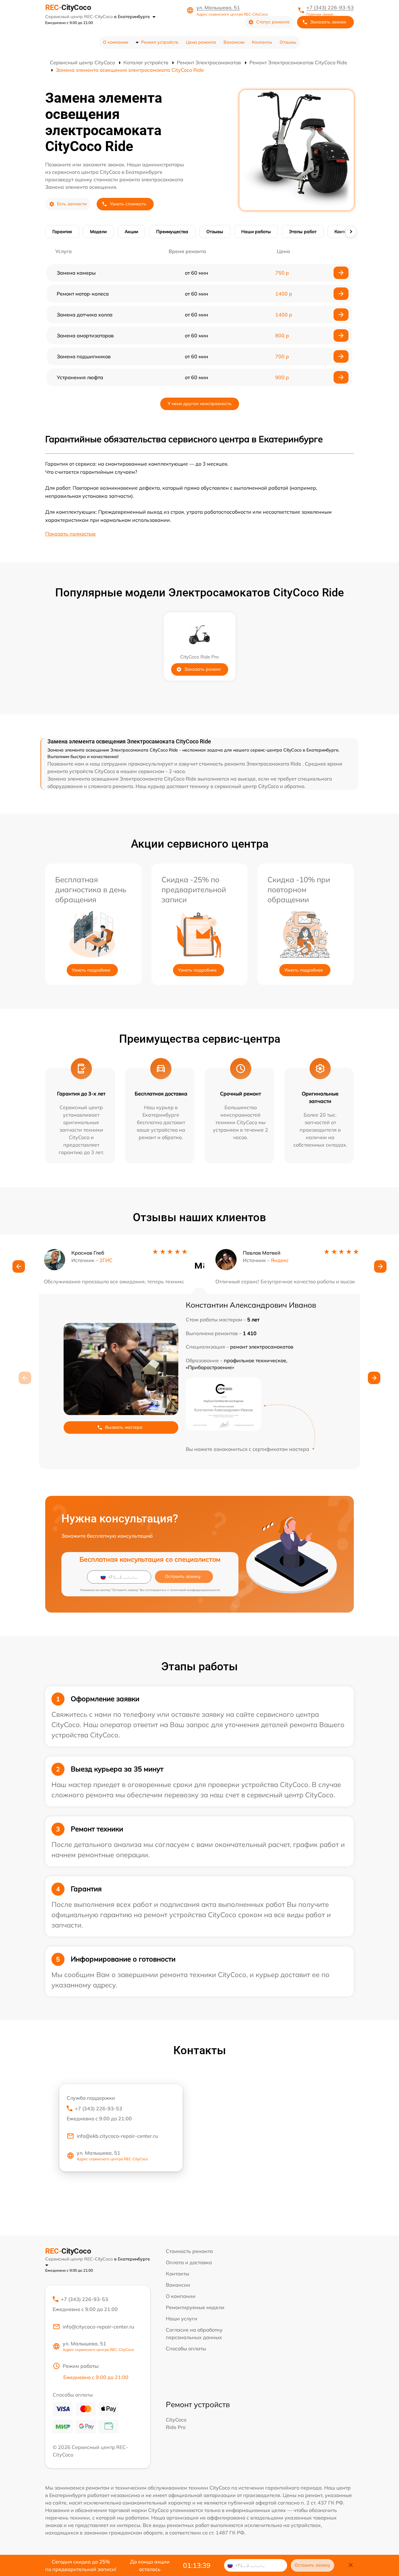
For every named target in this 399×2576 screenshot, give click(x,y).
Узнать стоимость (128, 204)
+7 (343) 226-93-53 (330, 7)
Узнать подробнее (91, 970)
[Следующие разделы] (351, 232)
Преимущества (172, 232)
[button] (19, 1266)
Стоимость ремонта (189, 2251)
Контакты (262, 42)
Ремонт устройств (160, 42)
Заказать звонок (328, 22)
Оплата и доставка (189, 2262)
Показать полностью (70, 534)
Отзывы (288, 42)
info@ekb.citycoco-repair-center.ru (117, 2136)
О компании (115, 42)
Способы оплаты (186, 2348)
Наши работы (256, 232)
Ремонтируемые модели (195, 2307)
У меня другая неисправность (200, 404)
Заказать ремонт (202, 669)
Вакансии (234, 42)
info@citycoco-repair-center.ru (98, 2327)
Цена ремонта (201, 42)
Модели (98, 232)
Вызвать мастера (124, 1427)
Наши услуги (182, 2319)
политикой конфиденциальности (195, 1590)
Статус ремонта (273, 22)
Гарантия (62, 232)
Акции (131, 232)
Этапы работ (303, 232)
